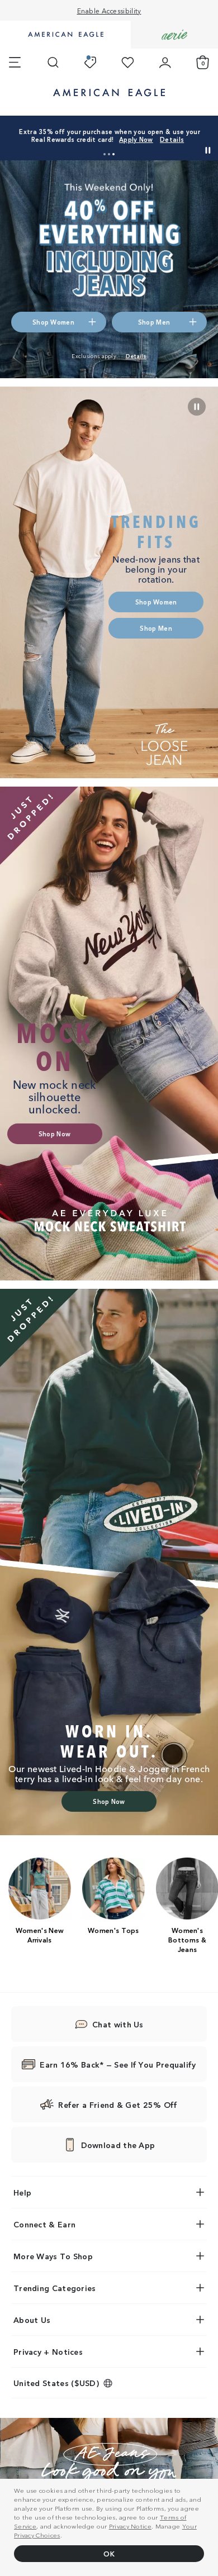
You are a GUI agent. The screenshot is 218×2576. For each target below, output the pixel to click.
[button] (105, 154)
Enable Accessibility (109, 10)
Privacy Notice (130, 2526)
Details (172, 139)
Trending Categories (55, 2288)
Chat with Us (118, 2024)
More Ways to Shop (53, 2256)
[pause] (197, 407)
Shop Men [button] (154, 322)
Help (22, 2192)
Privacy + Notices (48, 2351)
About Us (32, 2320)
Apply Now (136, 139)
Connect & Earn (44, 2224)
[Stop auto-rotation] (208, 150)
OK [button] (109, 2553)
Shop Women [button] (53, 322)
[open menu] (15, 63)
